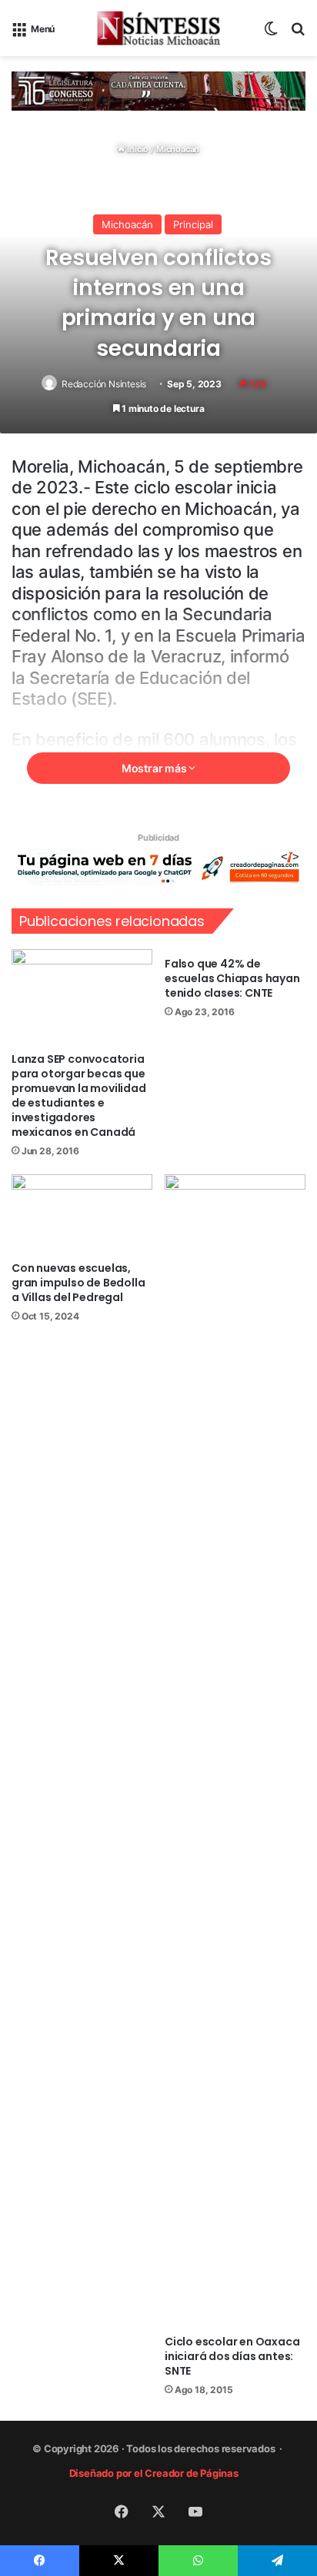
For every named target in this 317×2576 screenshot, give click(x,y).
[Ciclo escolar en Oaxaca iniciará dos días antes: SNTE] (235, 1751)
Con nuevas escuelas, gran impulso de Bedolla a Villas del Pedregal (78, 1283)
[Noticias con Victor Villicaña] (158, 28)
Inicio (137, 149)
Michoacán (178, 149)
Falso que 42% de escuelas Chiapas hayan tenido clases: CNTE (232, 978)
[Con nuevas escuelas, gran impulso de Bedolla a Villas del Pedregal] (82, 1214)
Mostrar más (155, 768)
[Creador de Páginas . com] (158, 866)
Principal (193, 224)
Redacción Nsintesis (104, 384)
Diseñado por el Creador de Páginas (155, 2473)
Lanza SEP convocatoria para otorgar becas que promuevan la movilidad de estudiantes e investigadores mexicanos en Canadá (79, 1095)
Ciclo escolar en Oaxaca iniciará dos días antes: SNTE (232, 2356)
